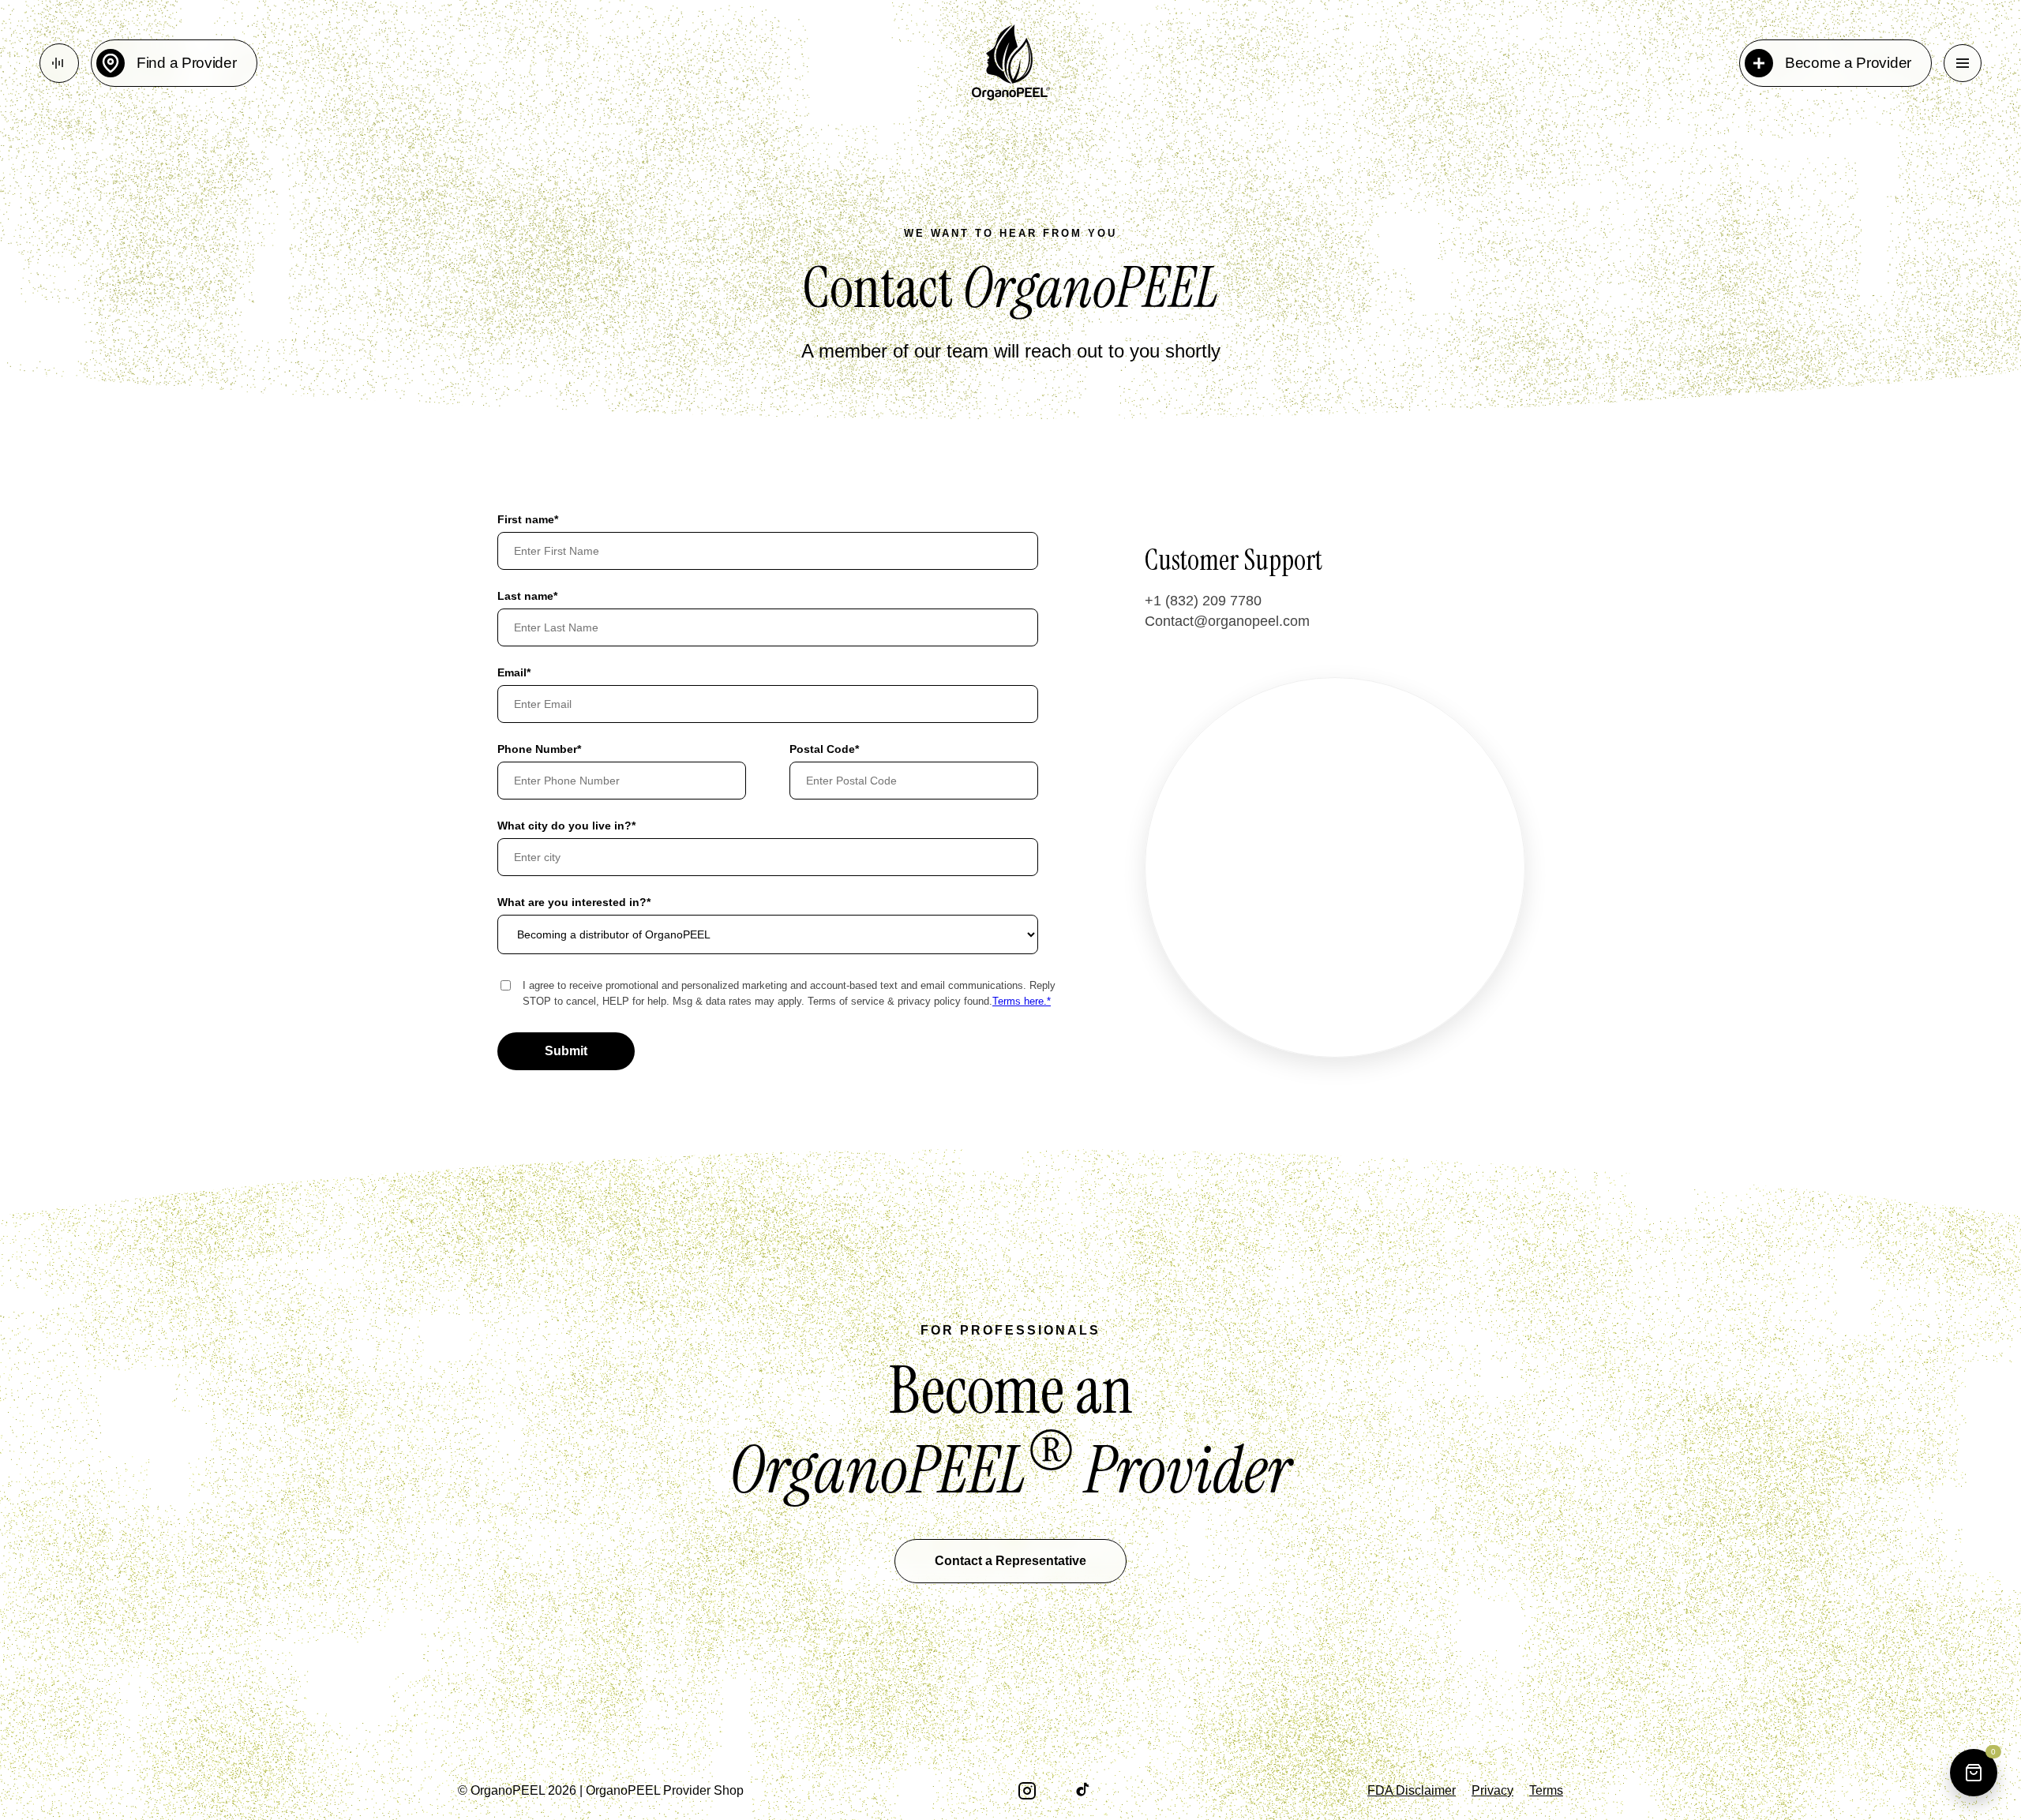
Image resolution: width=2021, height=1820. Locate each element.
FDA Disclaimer (1412, 1790)
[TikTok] (1085, 1791)
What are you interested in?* (574, 902)
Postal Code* (824, 749)
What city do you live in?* (566, 826)
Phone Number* (539, 749)
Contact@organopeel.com (1227, 621)
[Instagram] (1027, 1791)
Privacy (1492, 1790)
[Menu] (1963, 63)
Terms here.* (1022, 1001)
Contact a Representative (1010, 1561)
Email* (514, 672)
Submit (566, 1051)
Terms (1546, 1790)
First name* (528, 519)
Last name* (527, 596)
